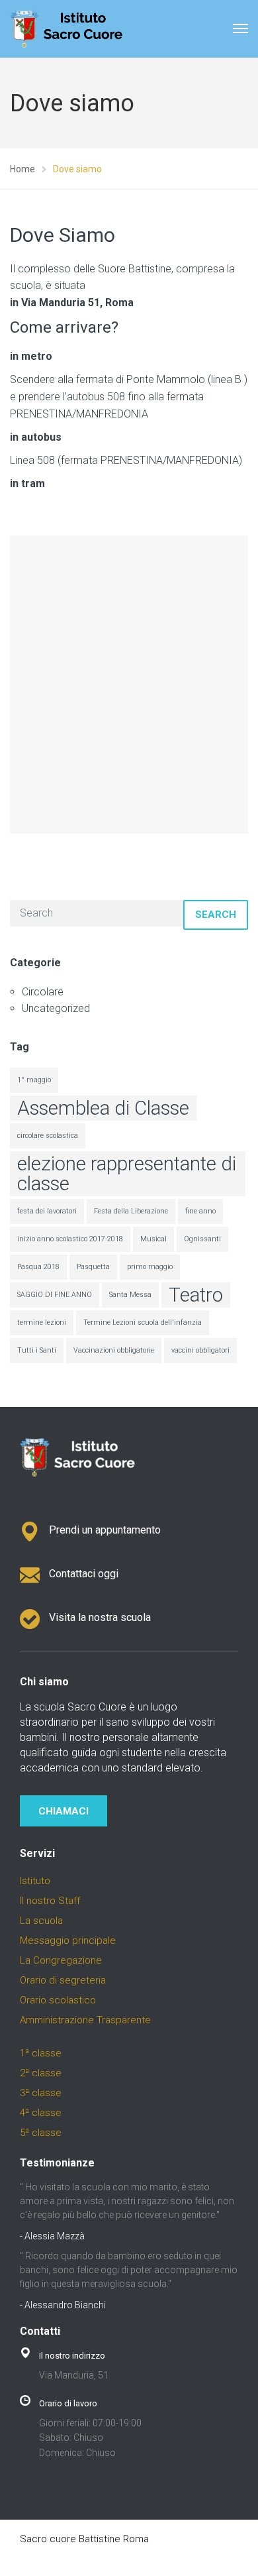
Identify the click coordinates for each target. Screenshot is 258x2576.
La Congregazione (61, 1960)
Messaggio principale (68, 1940)
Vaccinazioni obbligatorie (114, 1350)
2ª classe (41, 2073)
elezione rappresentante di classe (127, 1174)
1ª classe (41, 2053)
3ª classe (41, 2093)
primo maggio (150, 1267)
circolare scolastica (48, 1136)
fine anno (200, 1211)
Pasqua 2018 (38, 1267)
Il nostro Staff (50, 1901)
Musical (153, 1239)
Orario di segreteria (63, 1980)
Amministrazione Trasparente (85, 2020)
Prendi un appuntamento (105, 1530)
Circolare (43, 992)
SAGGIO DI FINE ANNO (55, 1295)
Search (216, 915)
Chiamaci (64, 1811)
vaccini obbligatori (200, 1350)
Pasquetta (93, 1267)
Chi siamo (44, 1682)
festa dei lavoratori (47, 1211)
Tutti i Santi (37, 1350)
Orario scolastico (58, 2000)
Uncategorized (56, 1008)
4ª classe (41, 2113)
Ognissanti (202, 1239)
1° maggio (34, 1080)
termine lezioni (42, 1322)
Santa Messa (130, 1295)
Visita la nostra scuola (100, 1617)
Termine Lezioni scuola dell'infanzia (143, 1322)
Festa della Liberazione (131, 1211)
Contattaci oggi (84, 1574)
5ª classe (41, 2133)
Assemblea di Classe (103, 1108)
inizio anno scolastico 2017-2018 (70, 1239)
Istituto (35, 1881)
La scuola (41, 1921)
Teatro (196, 1295)
